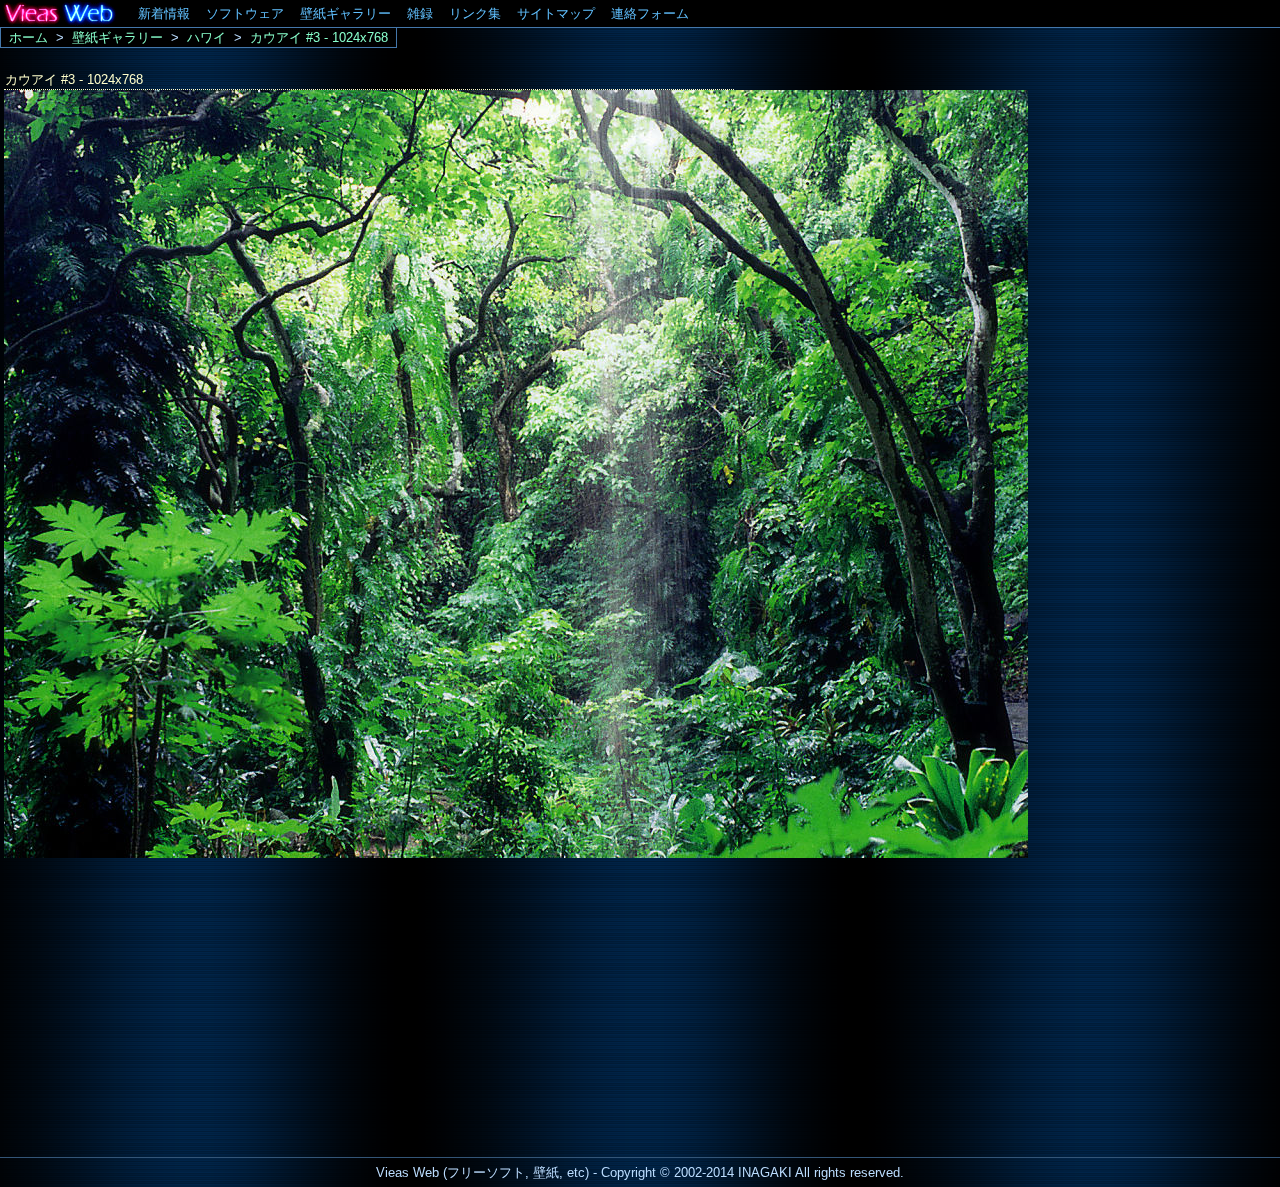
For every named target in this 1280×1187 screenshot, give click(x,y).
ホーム (28, 37)
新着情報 (164, 13)
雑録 (420, 13)
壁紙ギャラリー (345, 13)
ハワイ (206, 37)
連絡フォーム (650, 13)
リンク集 (475, 13)
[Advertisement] (168, 1002)
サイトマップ (556, 13)
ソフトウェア (245, 13)
